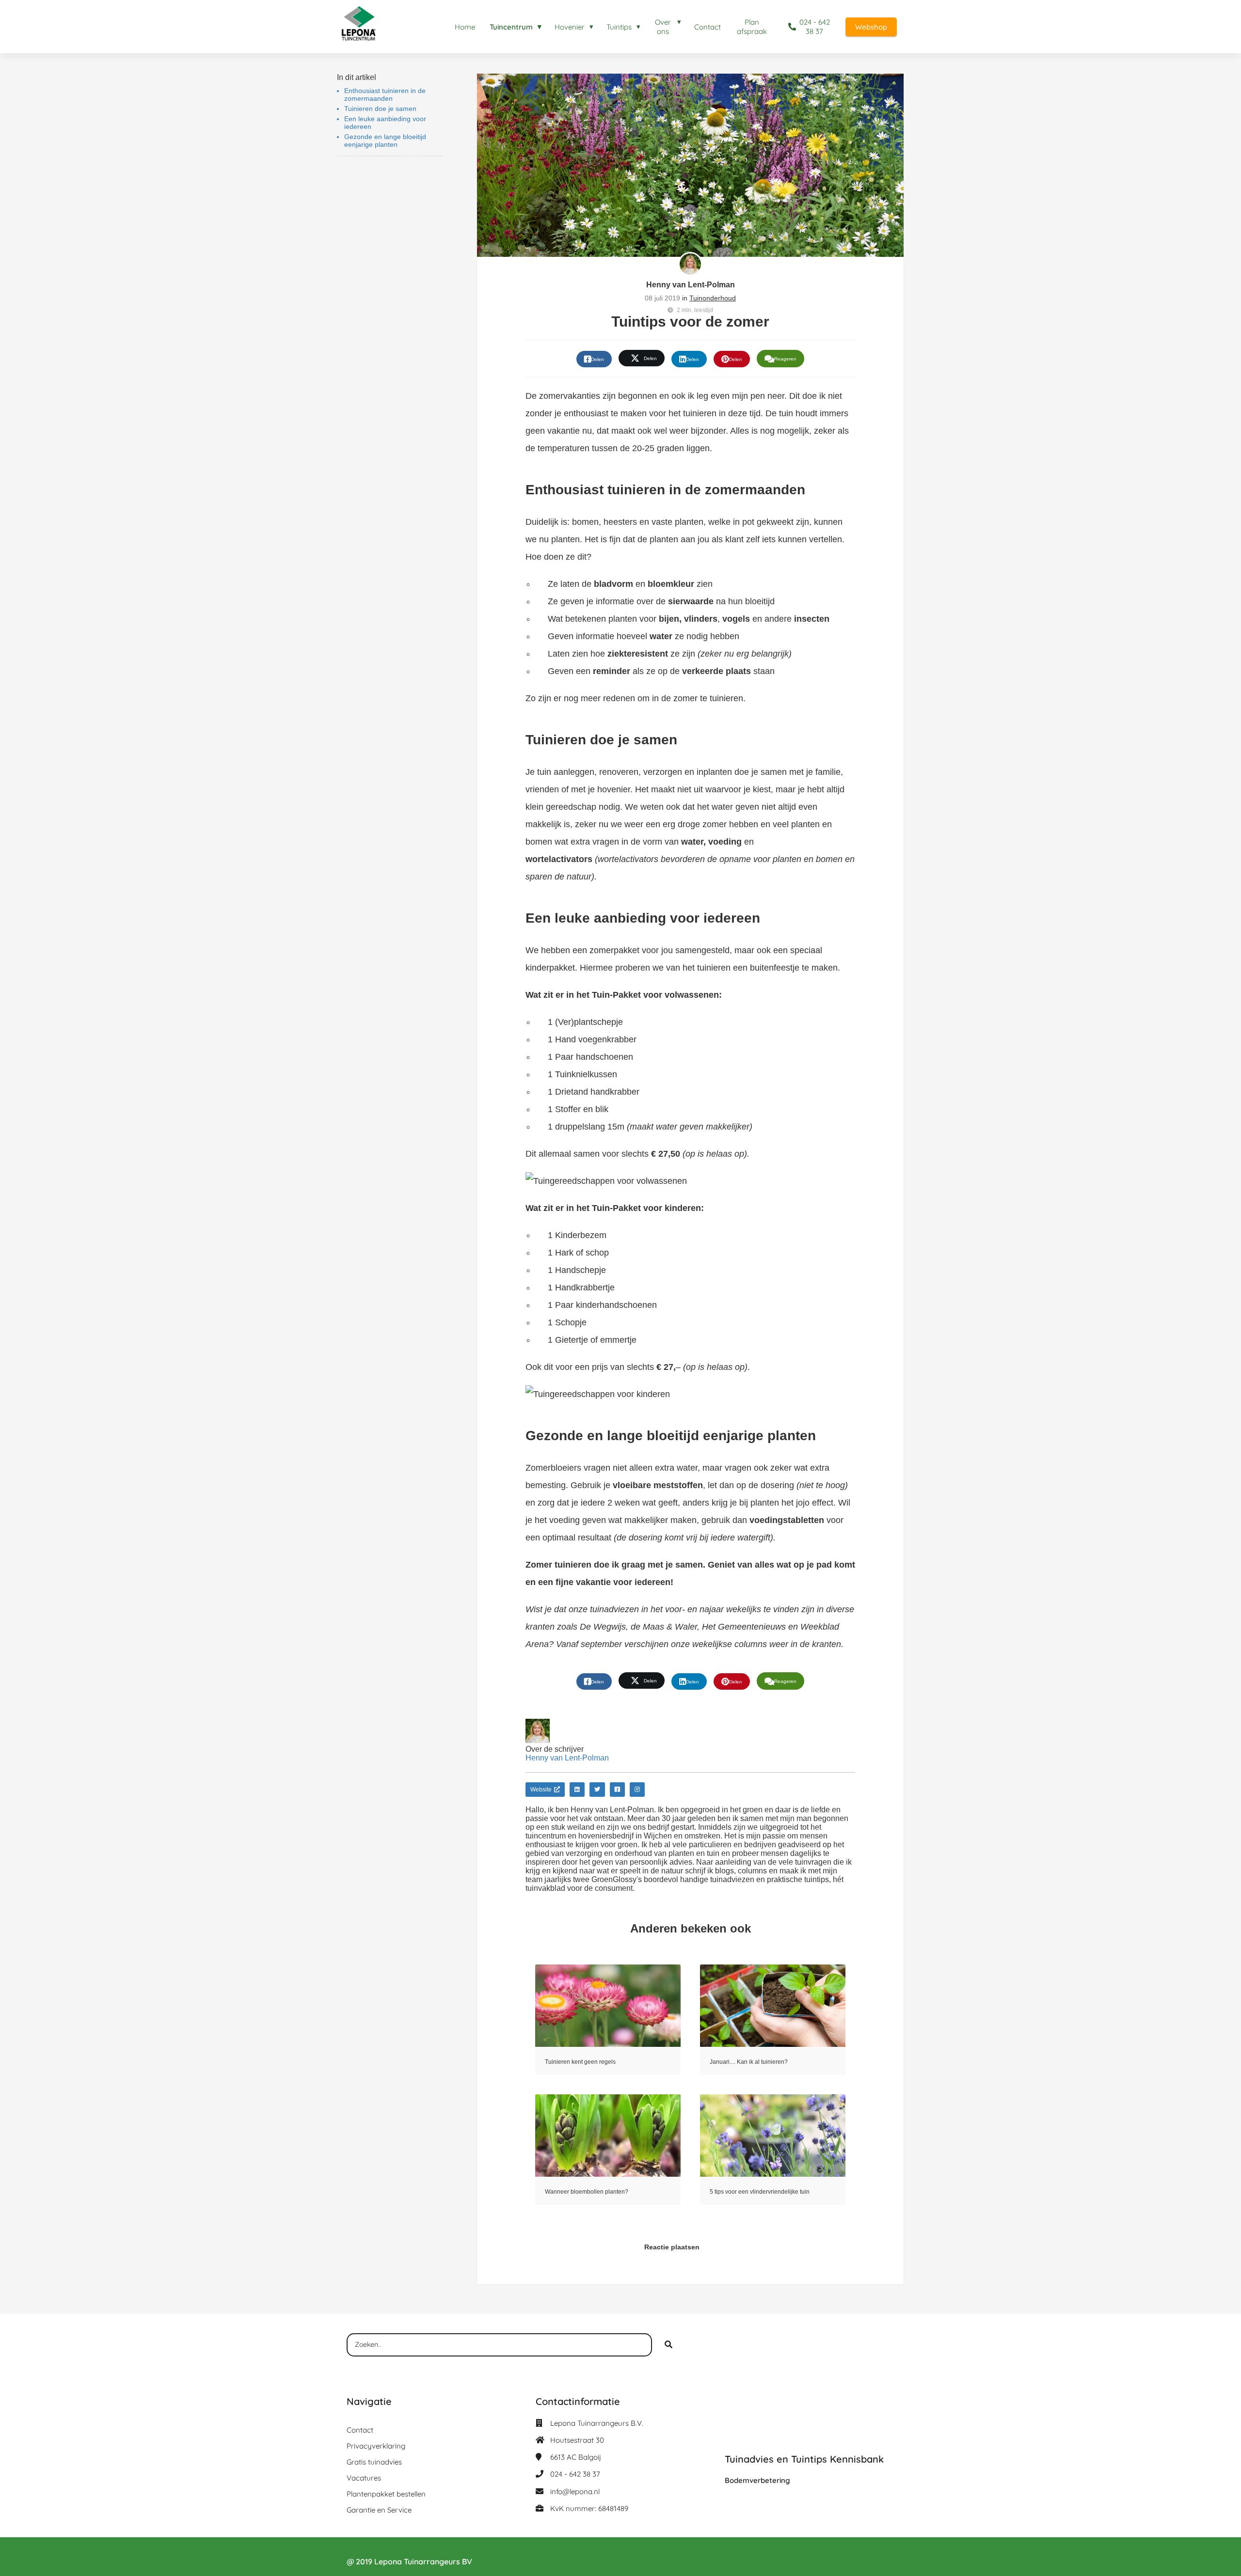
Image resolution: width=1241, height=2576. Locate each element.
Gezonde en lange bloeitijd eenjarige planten (385, 141)
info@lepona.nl (575, 2491)
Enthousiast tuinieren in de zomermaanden (385, 94)
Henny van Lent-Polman (691, 285)
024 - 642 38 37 (575, 2474)
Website (541, 1790)
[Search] (668, 2345)
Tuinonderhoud (713, 298)
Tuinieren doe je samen (380, 109)
